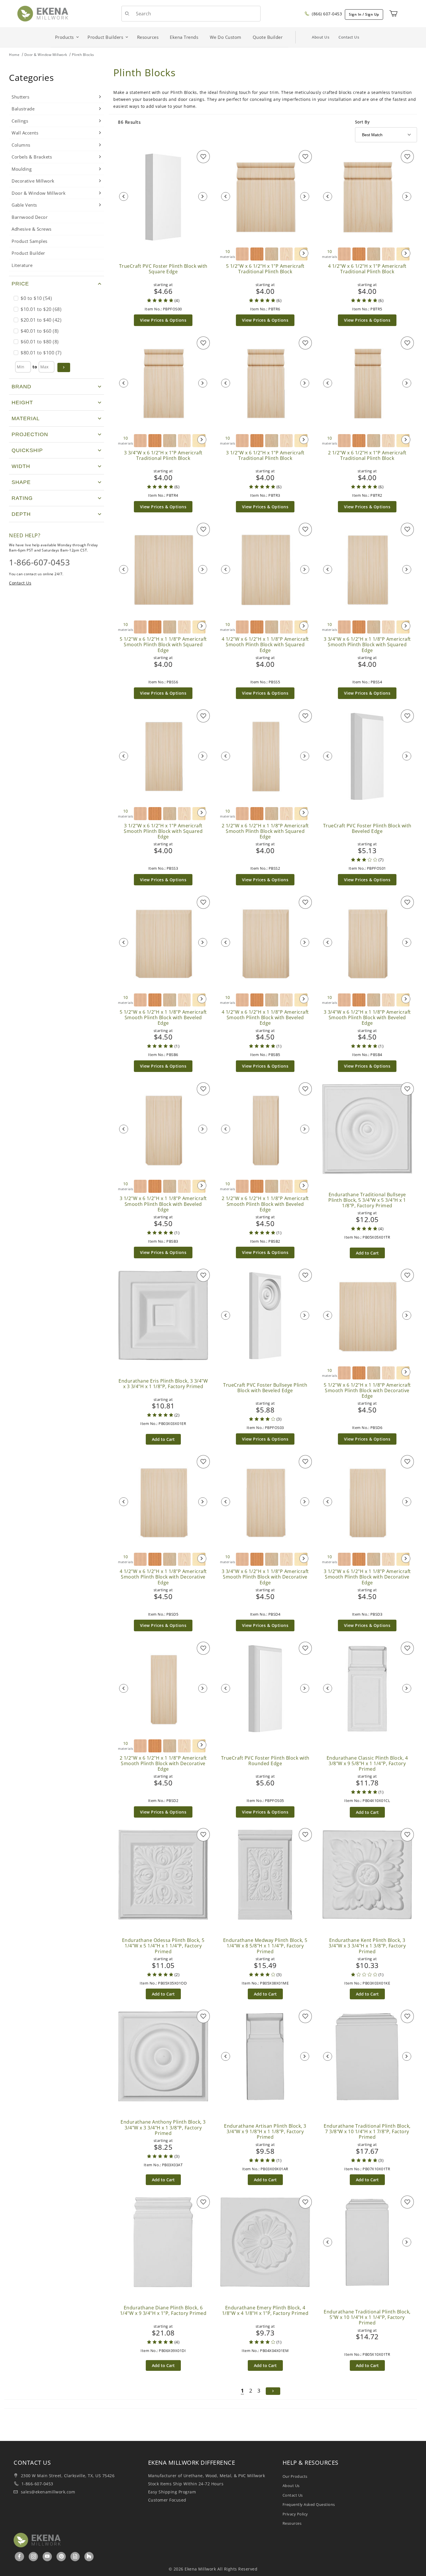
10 (228, 254)
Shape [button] (21, 482)
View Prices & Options (163, 320)
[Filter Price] (64, 367)
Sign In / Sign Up (364, 14)
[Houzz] (89, 2557)
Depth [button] (21, 514)
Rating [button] (22, 498)
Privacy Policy (295, 2514)
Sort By (362, 122)
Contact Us (349, 37)
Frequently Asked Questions (309, 2504)
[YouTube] (47, 2556)
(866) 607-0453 (326, 14)
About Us (321, 37)
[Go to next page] (273, 2391)
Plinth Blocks (83, 55)
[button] (57, 284)
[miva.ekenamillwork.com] (43, 13)
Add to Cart (367, 1253)
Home (14, 55)
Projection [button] (30, 434)
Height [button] (22, 403)
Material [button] (26, 418)
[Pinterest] (61, 2556)
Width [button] (21, 466)
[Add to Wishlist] (203, 157)
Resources (292, 2523)
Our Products (295, 2476)
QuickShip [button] (27, 450)
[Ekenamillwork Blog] (75, 2556)
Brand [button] (21, 387)
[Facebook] (20, 2556)
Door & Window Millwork (46, 55)
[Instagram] (34, 2556)
